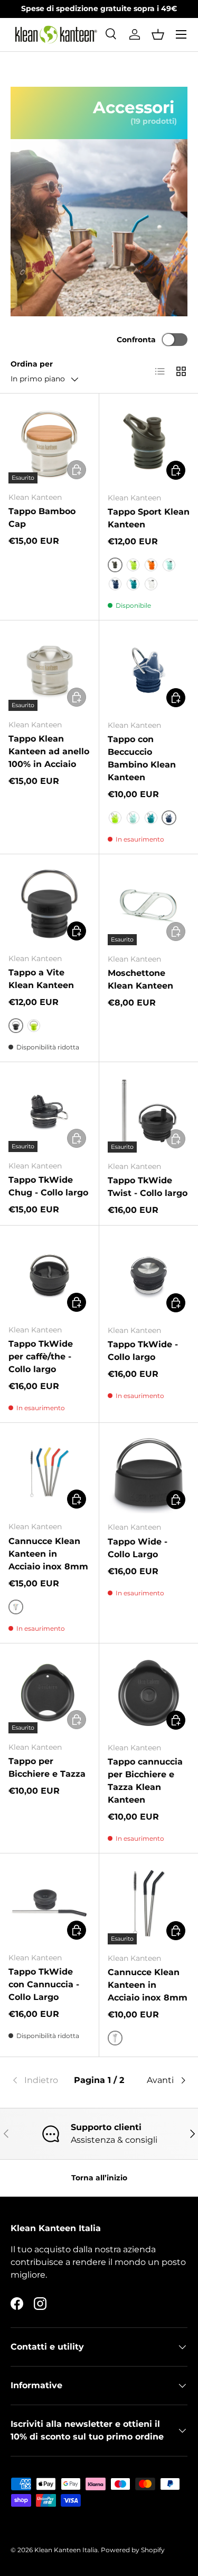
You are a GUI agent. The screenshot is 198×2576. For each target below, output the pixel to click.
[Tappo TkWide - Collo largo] (149, 1275)
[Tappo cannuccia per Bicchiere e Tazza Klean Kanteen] (149, 1693)
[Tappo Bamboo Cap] (49, 443)
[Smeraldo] (133, 584)
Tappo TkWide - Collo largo (143, 1351)
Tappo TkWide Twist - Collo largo (148, 1187)
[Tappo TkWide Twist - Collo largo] (149, 1112)
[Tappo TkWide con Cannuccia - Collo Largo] (49, 1903)
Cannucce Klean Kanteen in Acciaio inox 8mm (48, 1554)
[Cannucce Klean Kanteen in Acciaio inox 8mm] (49, 1472)
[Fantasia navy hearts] (115, 584)
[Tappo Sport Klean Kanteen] (149, 443)
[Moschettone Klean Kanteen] (149, 904)
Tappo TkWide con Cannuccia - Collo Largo (44, 1984)
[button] (158, 34)
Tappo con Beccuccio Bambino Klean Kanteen (142, 758)
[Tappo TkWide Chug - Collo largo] (49, 1112)
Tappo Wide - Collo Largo (138, 1548)
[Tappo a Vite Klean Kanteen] (49, 904)
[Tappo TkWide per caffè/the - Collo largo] (49, 1275)
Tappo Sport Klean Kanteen (149, 518)
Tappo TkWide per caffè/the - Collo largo (41, 1356)
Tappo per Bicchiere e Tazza (47, 1767)
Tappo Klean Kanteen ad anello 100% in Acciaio (49, 751)
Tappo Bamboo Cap (42, 518)
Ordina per (32, 364)
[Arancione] (151, 565)
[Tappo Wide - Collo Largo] (149, 1473)
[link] (40, 2080)
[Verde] (133, 565)
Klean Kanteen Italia (66, 2550)
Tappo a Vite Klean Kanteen (41, 979)
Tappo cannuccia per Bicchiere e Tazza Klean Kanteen (145, 1781)
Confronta (136, 340)
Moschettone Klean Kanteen (140, 979)
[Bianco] (151, 584)
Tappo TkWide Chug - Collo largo (48, 1186)
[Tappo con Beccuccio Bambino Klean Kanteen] (149, 670)
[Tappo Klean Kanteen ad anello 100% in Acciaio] (49, 670)
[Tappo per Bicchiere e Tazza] (49, 1693)
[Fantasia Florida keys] (169, 565)
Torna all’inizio (99, 2178)
